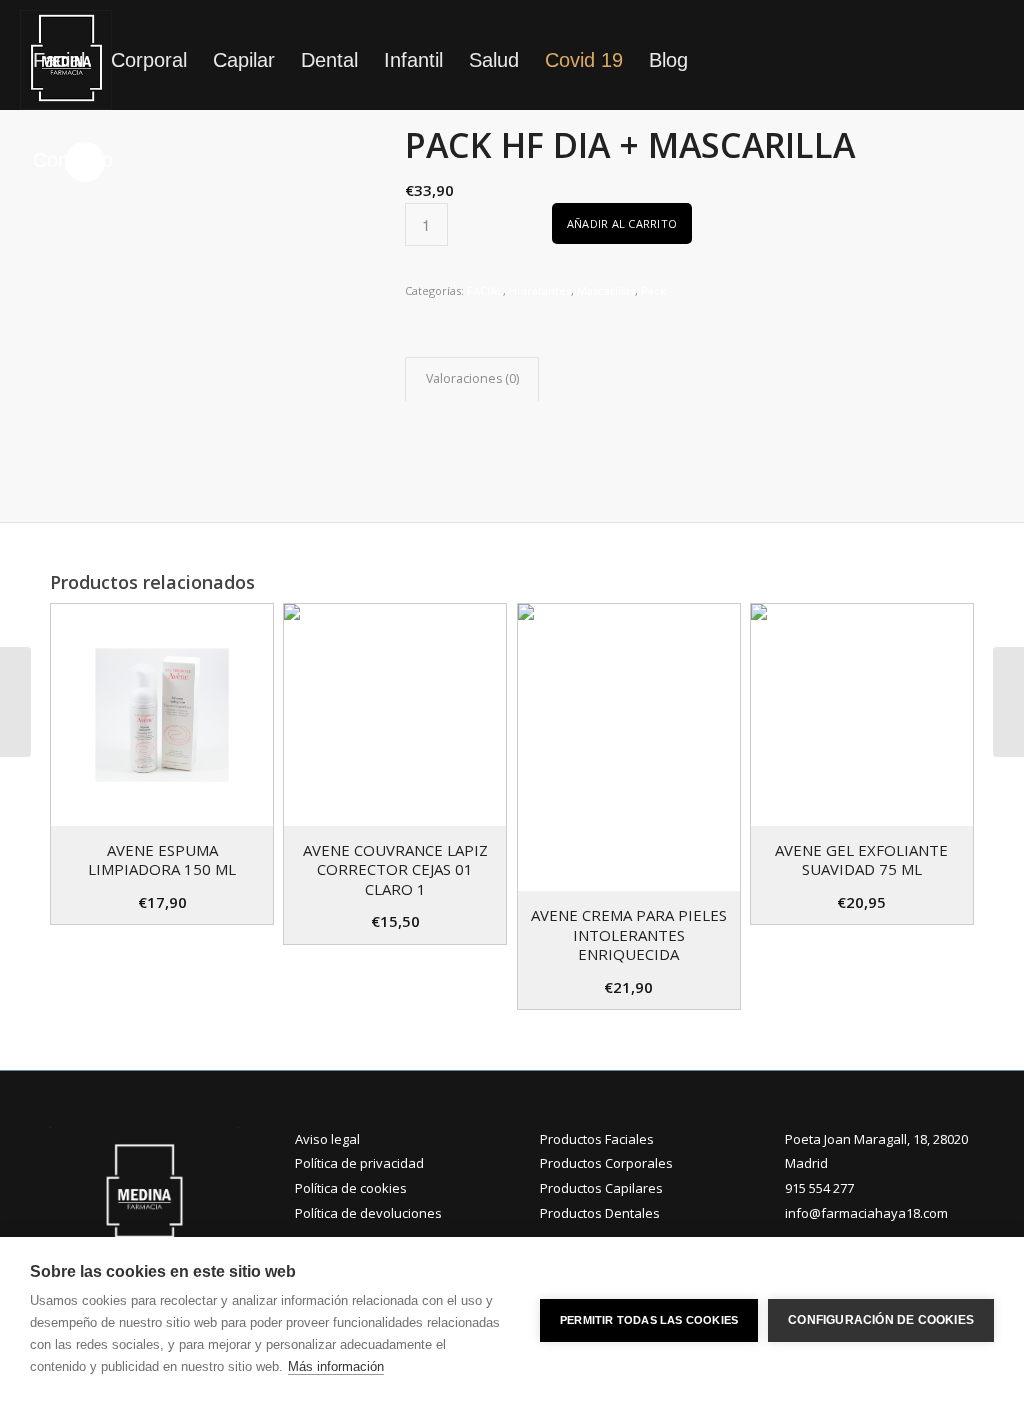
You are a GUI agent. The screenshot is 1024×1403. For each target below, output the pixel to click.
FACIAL (485, 290)
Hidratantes (540, 290)
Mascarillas (606, 290)
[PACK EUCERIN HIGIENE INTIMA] (1008, 702)
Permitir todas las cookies (649, 1320)
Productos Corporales (606, 1163)
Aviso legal (327, 1139)
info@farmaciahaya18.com (866, 1213)
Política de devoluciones (368, 1213)
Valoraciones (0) (472, 378)
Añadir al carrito (622, 223)
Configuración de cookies (881, 1320)
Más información (336, 1366)
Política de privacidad (359, 1163)
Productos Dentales (600, 1213)
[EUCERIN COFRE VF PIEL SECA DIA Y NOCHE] (15, 702)
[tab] (472, 379)
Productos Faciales (597, 1139)
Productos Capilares (601, 1188)
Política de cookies (351, 1188)
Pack (653, 290)
